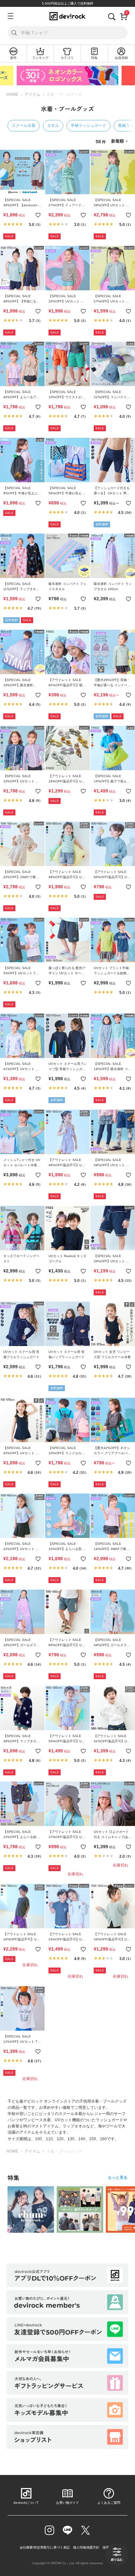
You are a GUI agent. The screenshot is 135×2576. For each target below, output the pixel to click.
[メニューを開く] (10, 16)
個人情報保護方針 (86, 2547)
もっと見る (118, 2177)
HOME (12, 94)
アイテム (32, 94)
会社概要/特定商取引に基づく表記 (45, 2547)
